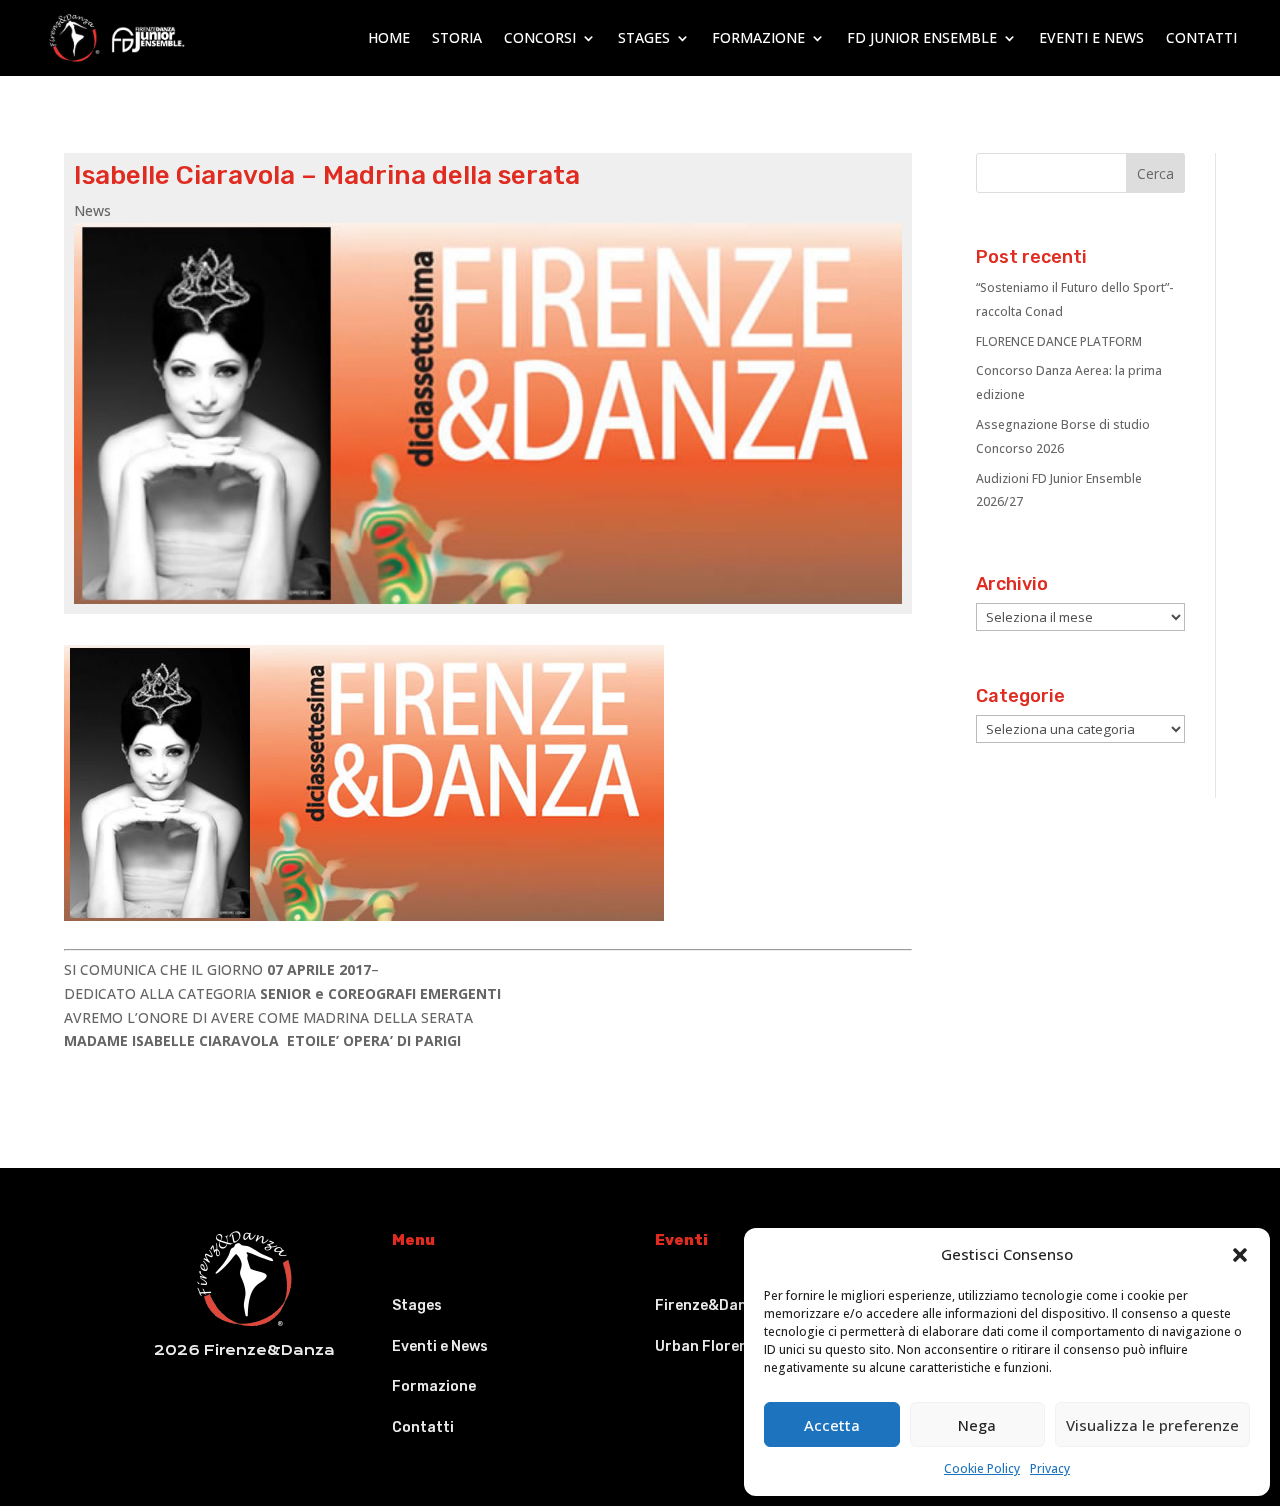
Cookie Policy (982, 1468)
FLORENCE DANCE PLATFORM (1059, 341)
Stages (644, 37)
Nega (977, 1425)
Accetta (832, 1425)
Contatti (1201, 37)
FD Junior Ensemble (922, 37)
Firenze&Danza (709, 1305)
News (92, 210)
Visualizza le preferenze (1152, 1425)
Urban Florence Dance (733, 1346)
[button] (1240, 1255)
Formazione (758, 37)
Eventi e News (1091, 37)
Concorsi (540, 37)
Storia (457, 37)
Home (389, 37)
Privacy (1050, 1468)
